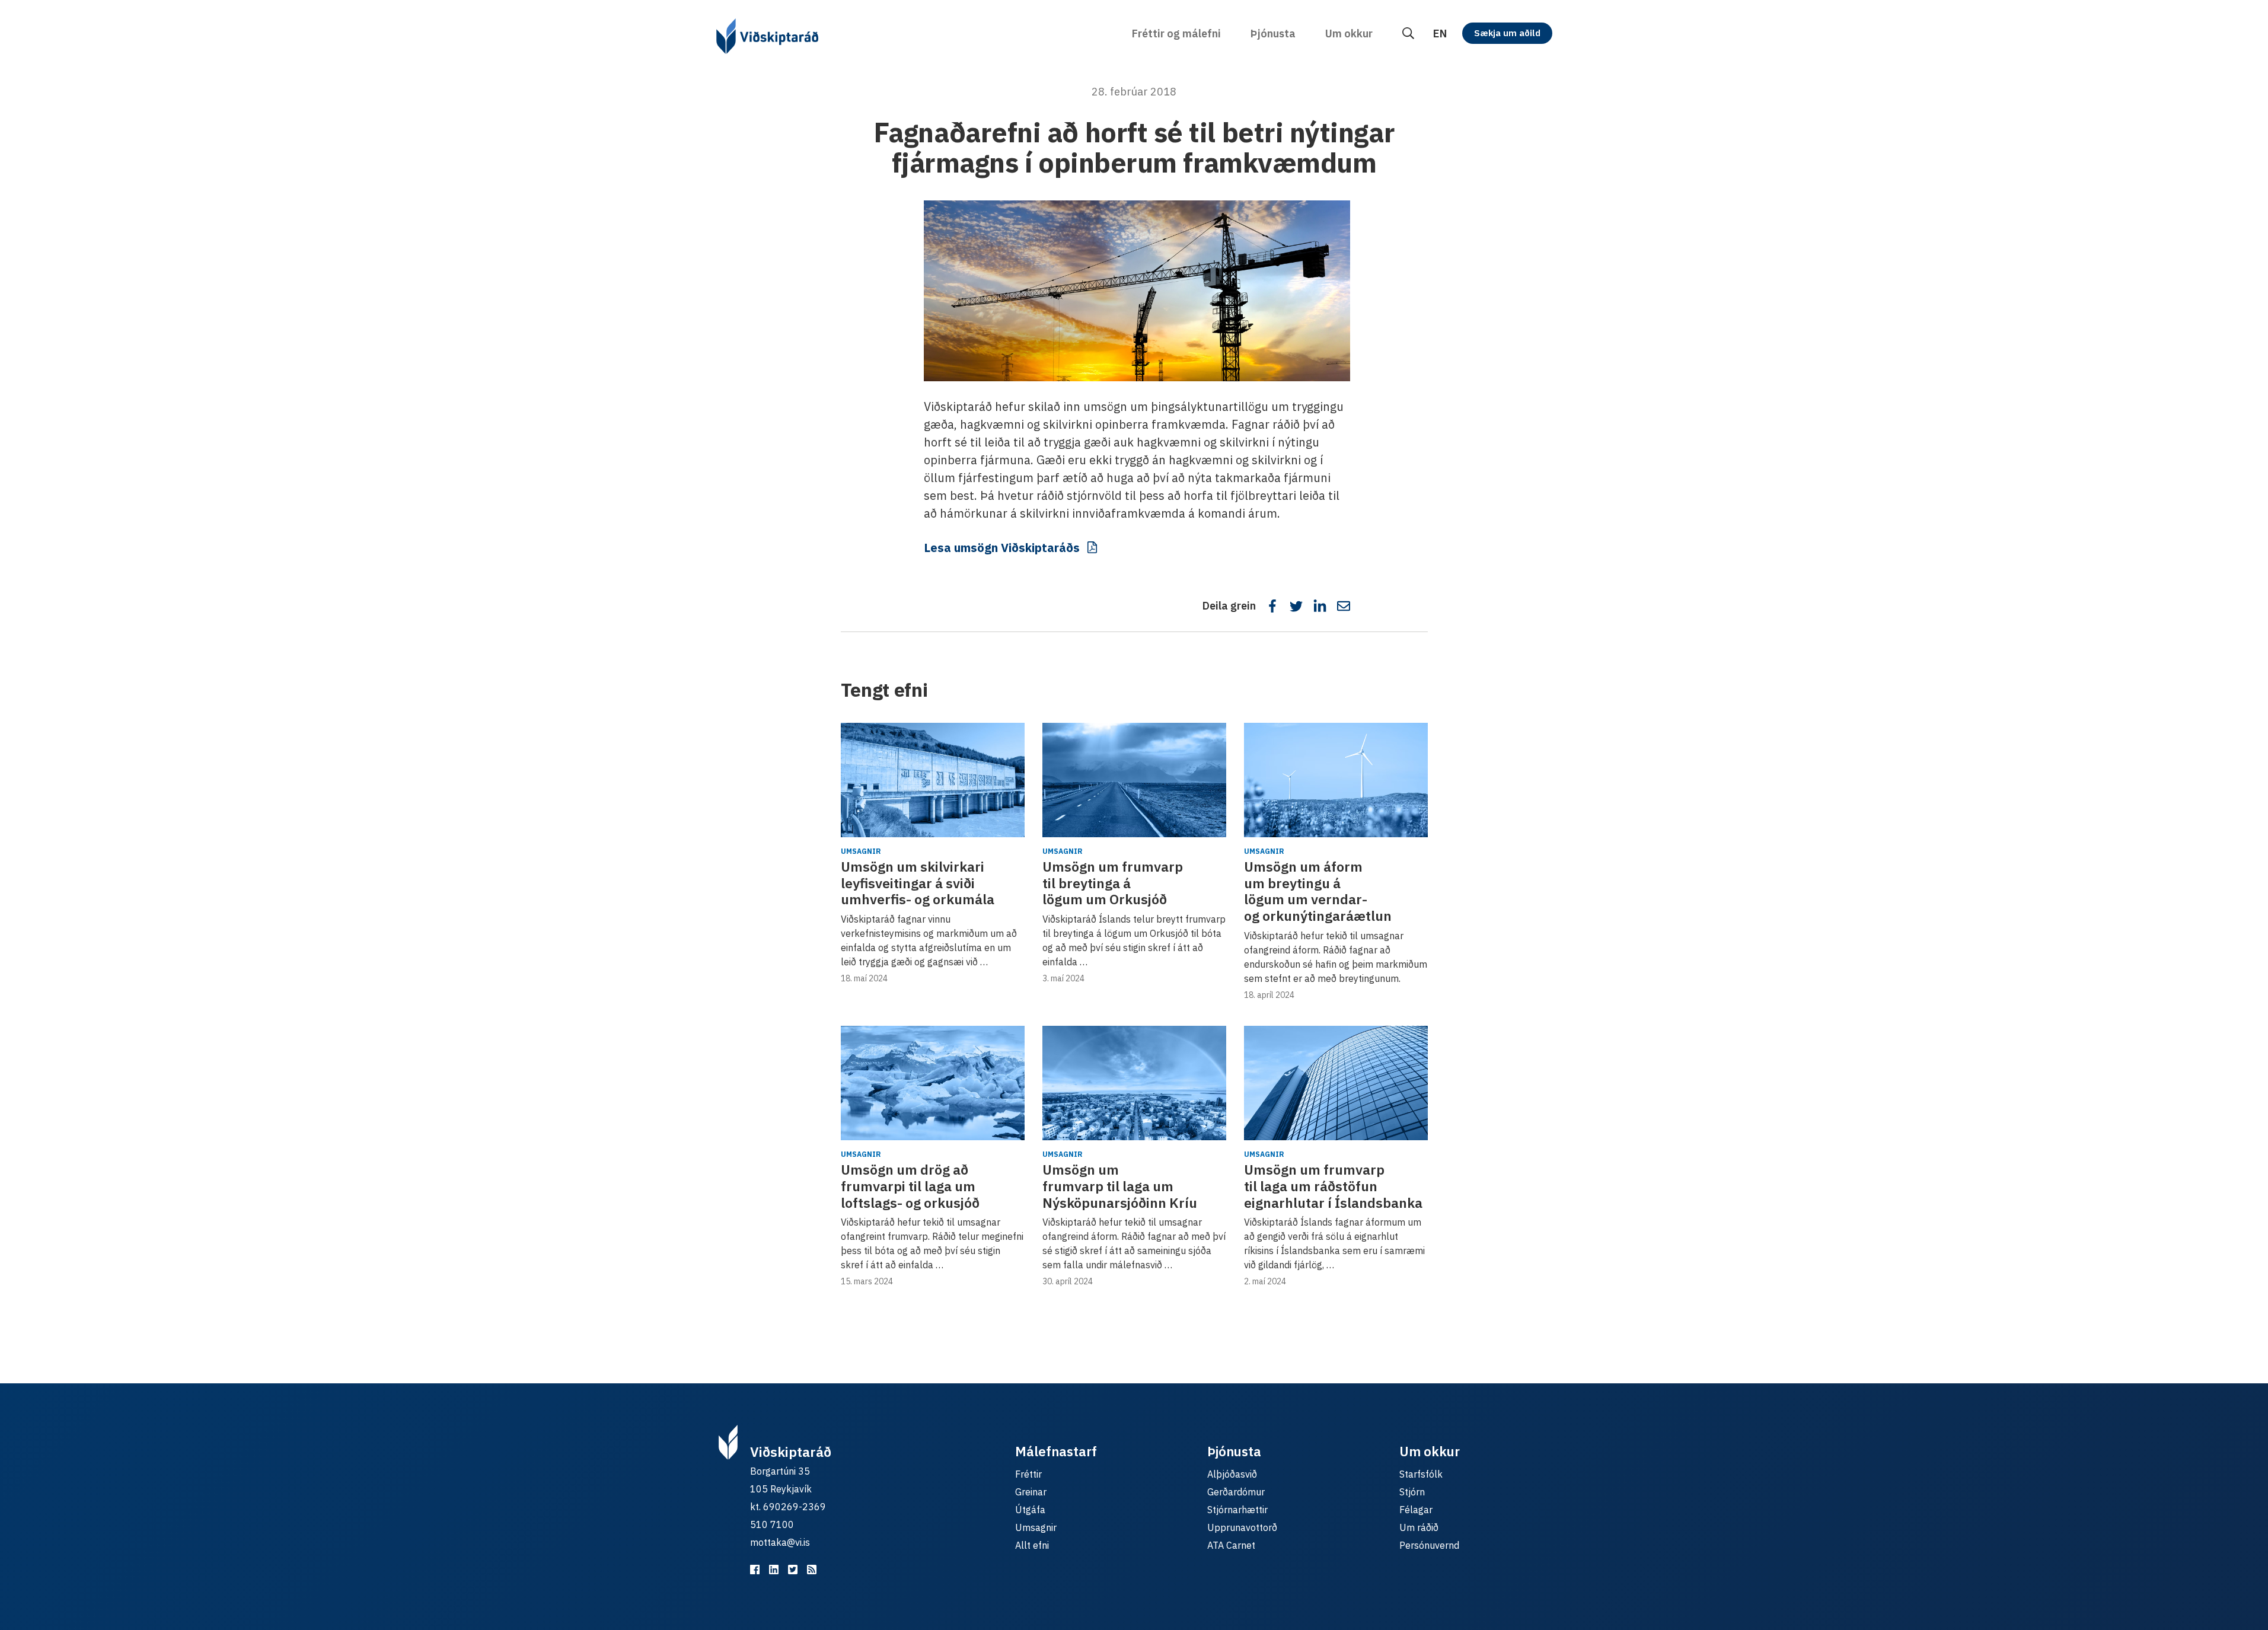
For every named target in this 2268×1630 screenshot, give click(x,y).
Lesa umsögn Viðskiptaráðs (1002, 548)
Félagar (1416, 1510)
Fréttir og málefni (1176, 34)
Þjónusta (1273, 34)
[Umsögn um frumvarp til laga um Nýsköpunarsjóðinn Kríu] (1134, 1083)
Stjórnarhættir (1237, 1510)
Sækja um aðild (1507, 33)
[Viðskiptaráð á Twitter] (793, 1570)
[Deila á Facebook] (1272, 606)
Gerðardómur (1236, 1492)
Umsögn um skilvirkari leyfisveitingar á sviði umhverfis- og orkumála (918, 883)
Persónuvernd (1429, 1545)
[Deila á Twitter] (1296, 606)
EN (1440, 34)
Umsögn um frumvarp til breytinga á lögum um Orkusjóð (1113, 883)
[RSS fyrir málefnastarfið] (812, 1570)
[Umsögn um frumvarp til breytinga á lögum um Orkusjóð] (1134, 780)
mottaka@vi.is (780, 1542)
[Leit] (1408, 34)
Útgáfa (1030, 1510)
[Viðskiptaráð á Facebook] (755, 1570)
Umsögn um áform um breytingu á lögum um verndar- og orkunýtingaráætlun (1318, 891)
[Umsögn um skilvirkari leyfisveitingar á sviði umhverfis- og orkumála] (933, 780)
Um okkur (1349, 34)
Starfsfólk (1421, 1474)
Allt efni (1032, 1545)
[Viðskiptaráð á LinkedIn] (774, 1570)
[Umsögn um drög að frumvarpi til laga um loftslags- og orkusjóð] (933, 1083)
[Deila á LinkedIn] (1320, 606)
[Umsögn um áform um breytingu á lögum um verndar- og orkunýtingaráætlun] (1336, 780)
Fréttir (1028, 1474)
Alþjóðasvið (1232, 1474)
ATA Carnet (1231, 1545)
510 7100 (772, 1524)
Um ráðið (1419, 1527)
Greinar (1031, 1492)
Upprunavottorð (1242, 1527)
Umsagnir (861, 851)
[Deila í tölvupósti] (1344, 606)
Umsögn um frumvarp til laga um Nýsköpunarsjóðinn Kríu (1120, 1186)
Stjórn (1412, 1492)
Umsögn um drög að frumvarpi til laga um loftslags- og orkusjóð (910, 1186)
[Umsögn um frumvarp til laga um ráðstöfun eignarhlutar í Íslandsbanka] (1336, 1083)
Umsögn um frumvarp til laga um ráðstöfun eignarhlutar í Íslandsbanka (1333, 1186)
